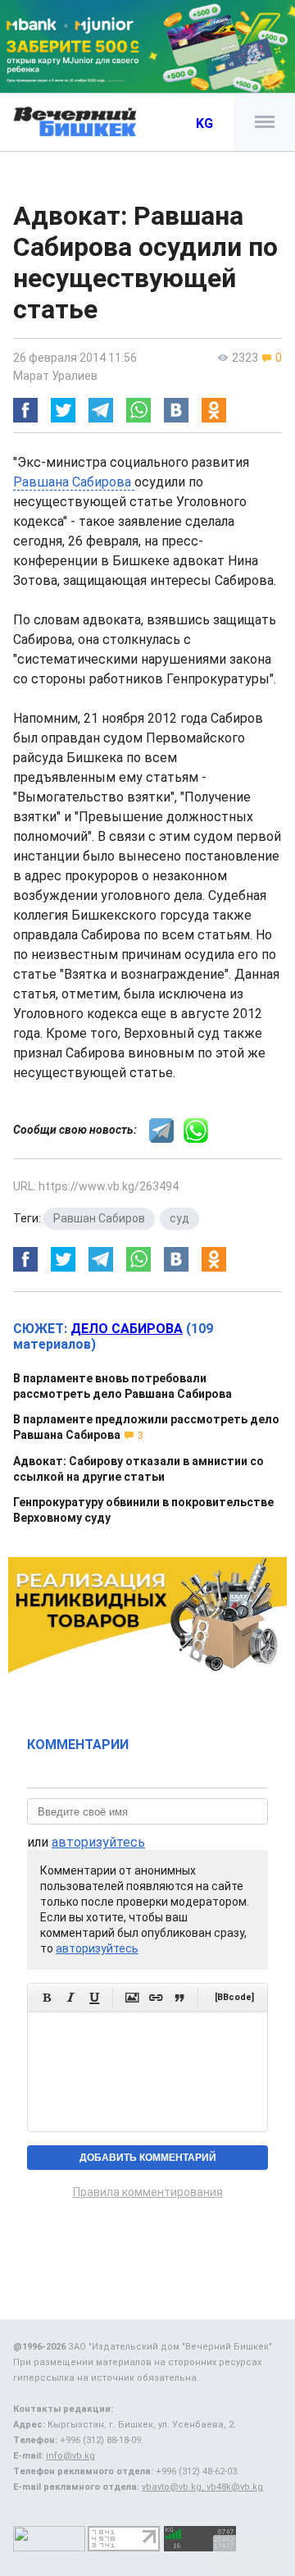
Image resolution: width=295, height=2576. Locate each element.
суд (179, 1218)
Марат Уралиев (55, 376)
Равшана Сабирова (74, 482)
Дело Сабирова (127, 1329)
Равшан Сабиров (99, 1218)
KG (204, 123)
